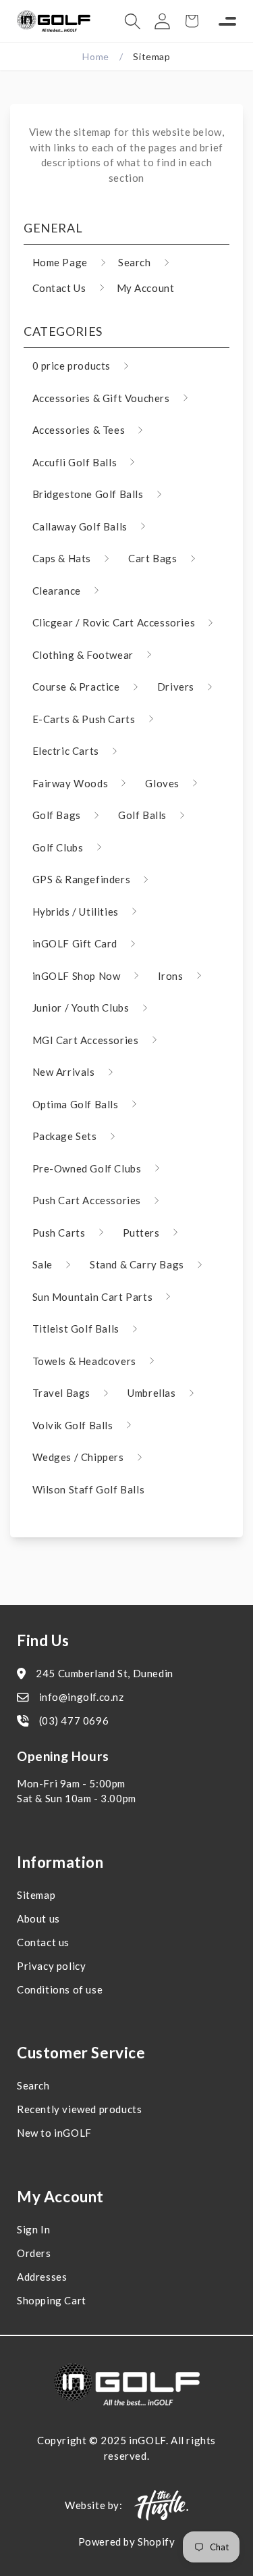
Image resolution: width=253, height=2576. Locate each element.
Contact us (43, 1942)
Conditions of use (60, 1989)
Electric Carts (66, 751)
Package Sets (65, 1136)
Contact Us (59, 288)
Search (135, 262)
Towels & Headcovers (84, 1361)
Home (95, 56)
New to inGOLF (54, 2133)
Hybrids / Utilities (76, 912)
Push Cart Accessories (87, 1200)
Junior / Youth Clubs (81, 1008)
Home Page (60, 262)
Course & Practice (76, 687)
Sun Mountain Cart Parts (93, 1297)
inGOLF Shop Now (77, 976)
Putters (141, 1233)
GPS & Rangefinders (82, 879)
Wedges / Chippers (78, 1457)
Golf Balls (142, 815)
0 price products (72, 366)
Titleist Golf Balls (76, 1329)
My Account (146, 288)
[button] (132, 21)
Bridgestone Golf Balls (88, 494)
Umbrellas (151, 1393)
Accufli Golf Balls (75, 462)
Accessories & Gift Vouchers (101, 398)
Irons (171, 976)
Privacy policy (51, 1966)
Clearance (57, 591)
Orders (34, 2253)
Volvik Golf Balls (73, 1425)
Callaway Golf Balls (80, 526)
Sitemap (36, 1895)
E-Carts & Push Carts (84, 719)
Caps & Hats (62, 558)
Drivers (176, 687)
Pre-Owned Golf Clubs (87, 1168)
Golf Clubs (58, 847)
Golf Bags (57, 815)
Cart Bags (152, 558)
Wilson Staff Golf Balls (89, 1489)
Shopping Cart (52, 2300)
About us (38, 1918)
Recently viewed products (79, 2109)
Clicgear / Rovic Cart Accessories (114, 622)
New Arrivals (64, 1072)
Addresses (42, 2277)
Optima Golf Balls (76, 1104)
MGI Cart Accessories (86, 1040)
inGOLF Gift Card (75, 943)
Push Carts (59, 1233)
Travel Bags (62, 1393)
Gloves (162, 783)
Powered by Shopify (127, 2542)
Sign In (33, 2229)
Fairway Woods (71, 783)
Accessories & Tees (79, 430)
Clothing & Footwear (83, 655)
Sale (43, 1264)
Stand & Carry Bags (137, 1264)
